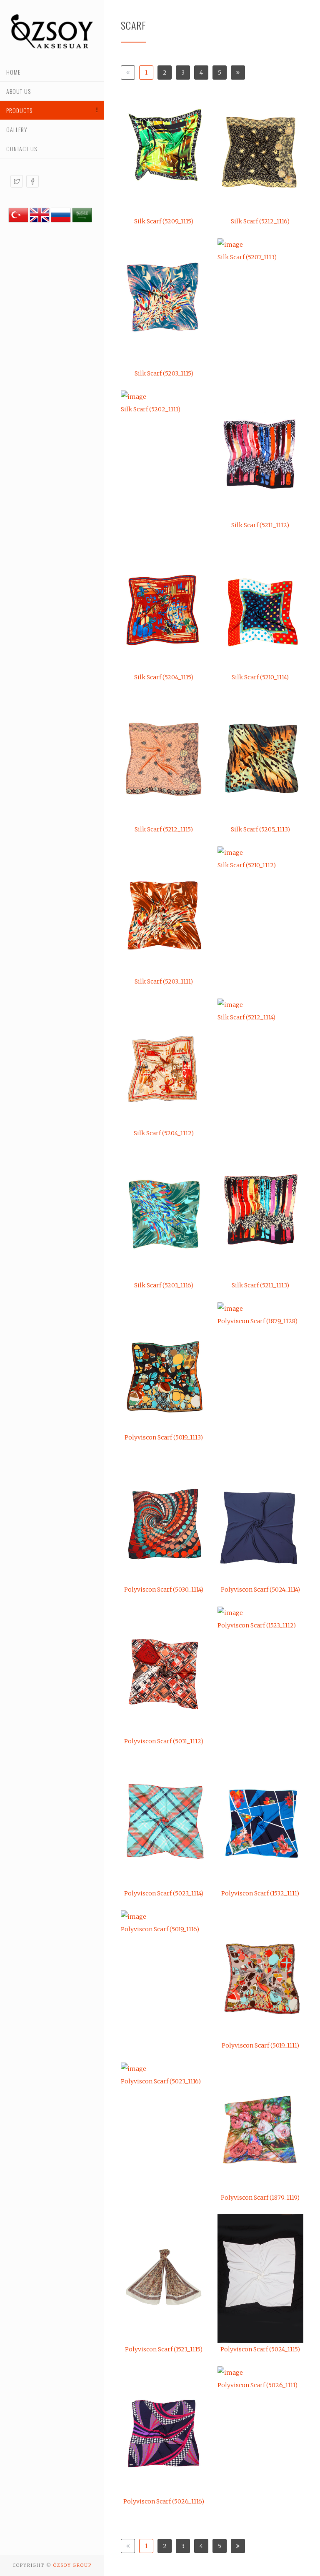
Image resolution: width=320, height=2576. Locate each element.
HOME (13, 72)
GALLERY (17, 129)
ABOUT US (19, 91)
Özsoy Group (72, 2565)
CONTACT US (22, 149)
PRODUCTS (19, 110)
